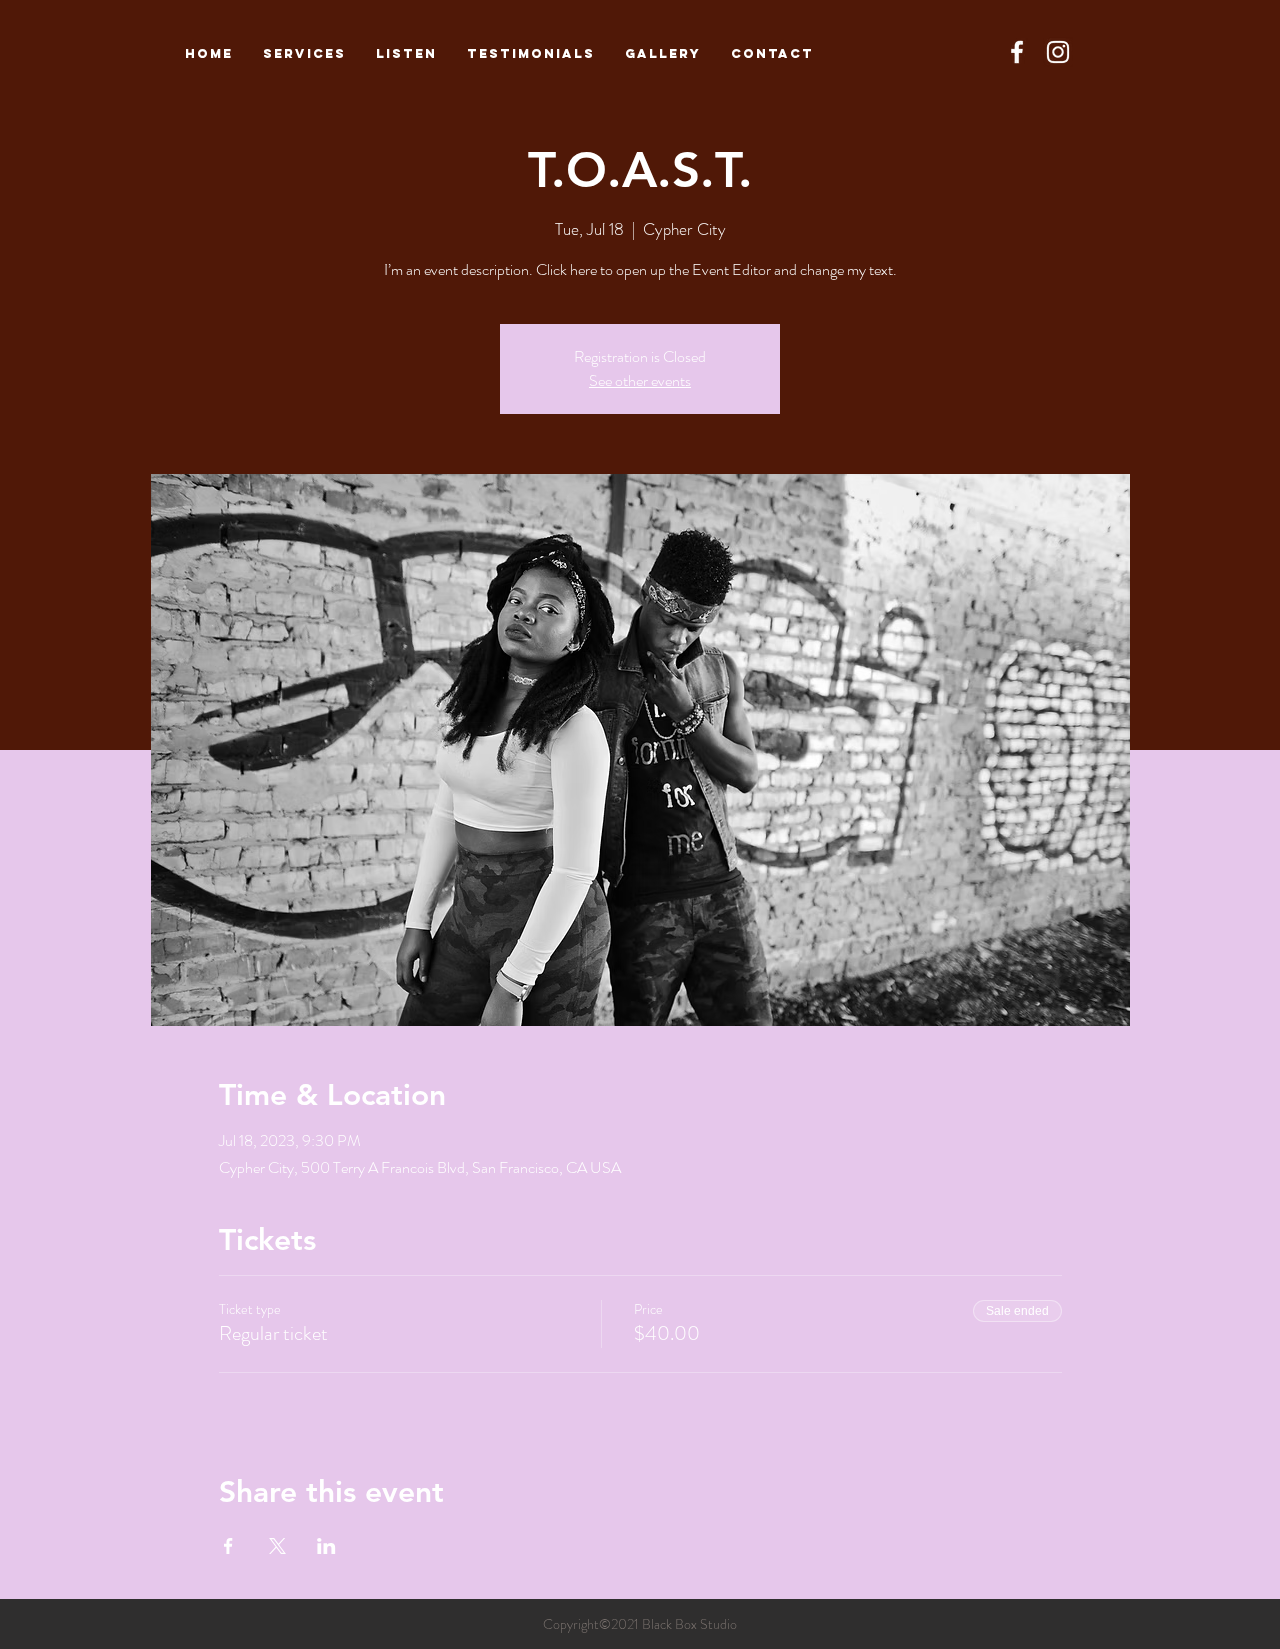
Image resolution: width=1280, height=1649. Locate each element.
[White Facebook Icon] (1017, 52)
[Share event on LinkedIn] (326, 1546)
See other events (640, 380)
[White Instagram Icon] (1058, 52)
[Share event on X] (277, 1546)
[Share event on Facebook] (228, 1546)
